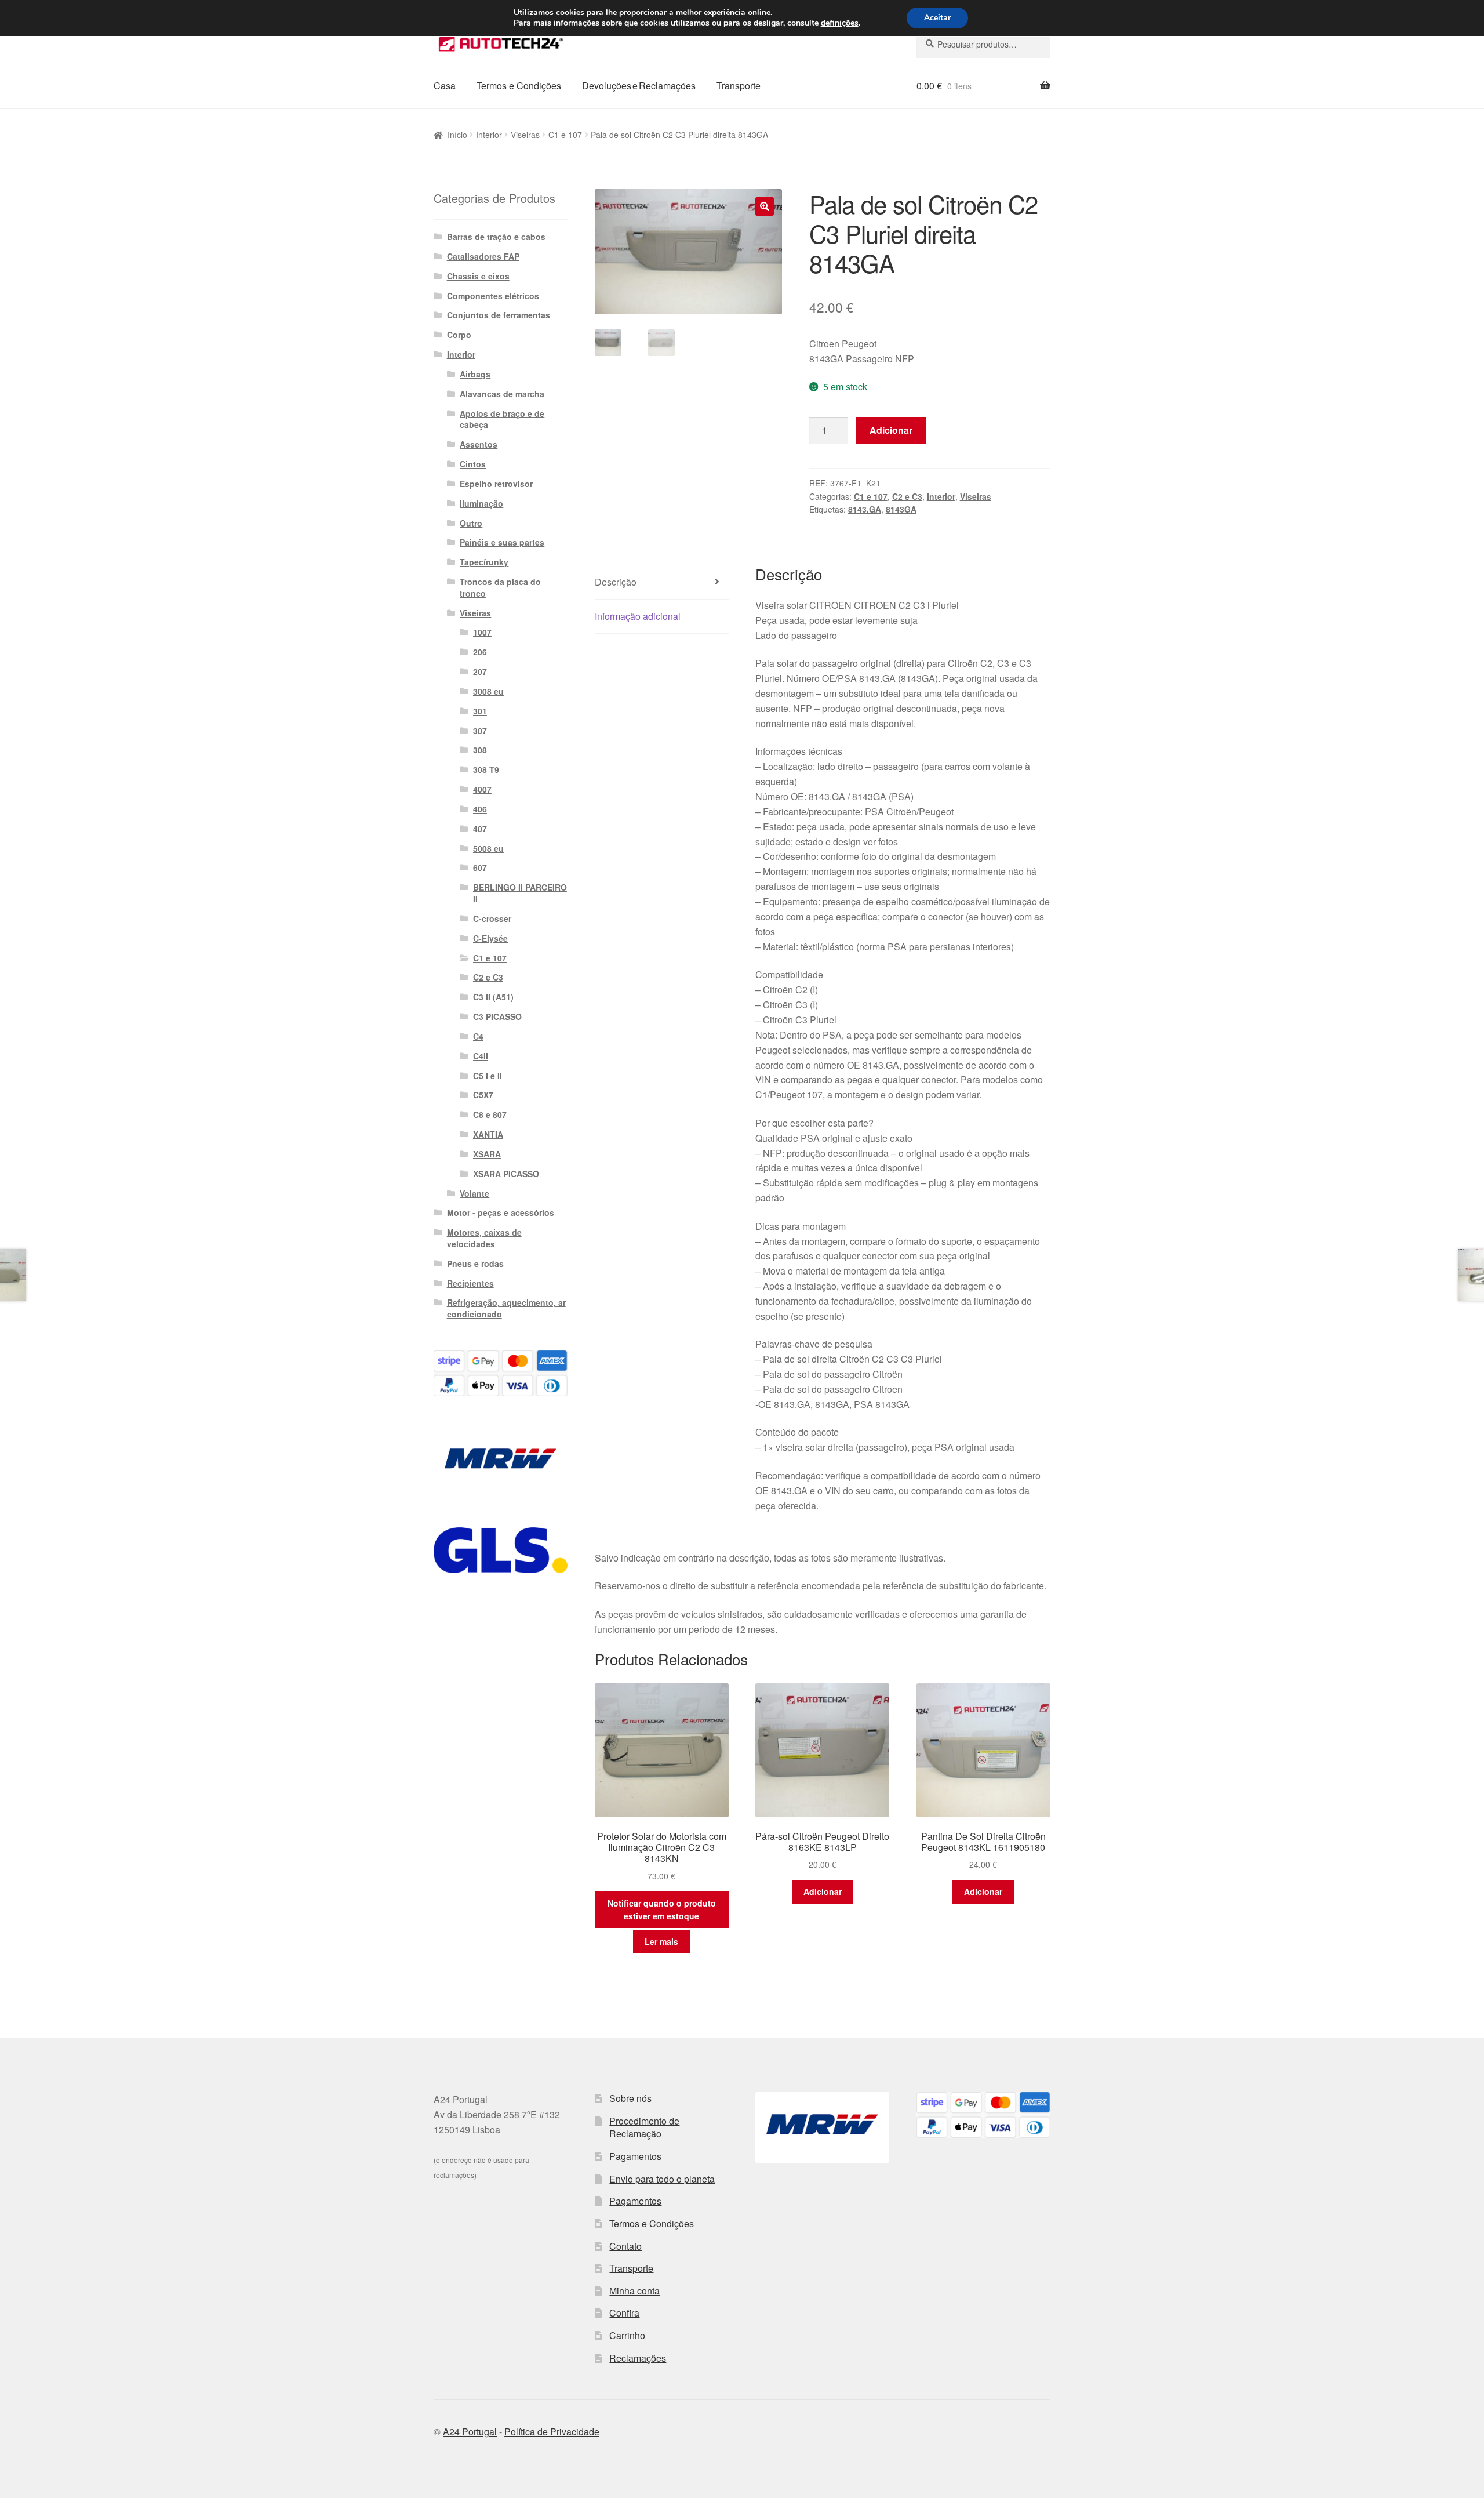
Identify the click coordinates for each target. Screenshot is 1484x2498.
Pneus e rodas (475, 1263)
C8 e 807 (490, 1114)
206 (480, 652)
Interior (489, 135)
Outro (471, 523)
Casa (445, 86)
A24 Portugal (470, 2432)
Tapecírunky (484, 562)
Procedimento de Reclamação (644, 2127)
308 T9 (486, 769)
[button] (765, 206)
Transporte (739, 86)
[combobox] (983, 44)
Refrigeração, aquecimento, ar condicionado (506, 1308)
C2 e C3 (907, 496)
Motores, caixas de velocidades (484, 1238)
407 (480, 829)
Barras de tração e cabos (496, 237)
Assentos (479, 444)
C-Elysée (490, 938)
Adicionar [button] (823, 1891)
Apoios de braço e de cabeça (502, 419)
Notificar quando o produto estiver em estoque (662, 1910)
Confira (624, 2313)
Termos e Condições (519, 86)
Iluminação (481, 503)
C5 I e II (488, 1076)
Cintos (473, 464)
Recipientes (470, 1283)
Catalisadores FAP (483, 256)
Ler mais (661, 1941)
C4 (478, 1036)
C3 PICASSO (497, 1016)
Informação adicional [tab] (638, 616)
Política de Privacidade (552, 2432)
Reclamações (638, 2358)
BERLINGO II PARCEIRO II (520, 893)
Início (457, 135)
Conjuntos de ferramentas (499, 315)
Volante (474, 1193)
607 (480, 867)
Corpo (459, 335)
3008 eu (488, 691)
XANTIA (488, 1134)
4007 (482, 789)
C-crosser (492, 918)
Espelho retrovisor (496, 484)
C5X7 (483, 1095)
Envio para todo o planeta (662, 2179)
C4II (481, 1056)
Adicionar (891, 430)
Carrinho (627, 2335)
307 (480, 731)
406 (480, 809)
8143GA (901, 509)
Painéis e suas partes (502, 542)
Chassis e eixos (478, 276)
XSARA (487, 1154)
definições (840, 23)
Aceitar (937, 18)
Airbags (475, 374)
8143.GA (865, 509)
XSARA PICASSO (506, 1174)
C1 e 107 (565, 135)
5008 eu (488, 848)
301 (480, 711)
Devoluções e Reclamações (639, 86)
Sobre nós (630, 2098)
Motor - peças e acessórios (501, 1212)
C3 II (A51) (493, 997)
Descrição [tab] (616, 582)
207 (480, 671)
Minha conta (634, 2291)
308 (480, 750)
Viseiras (525, 135)
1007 (482, 632)
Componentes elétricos (493, 296)
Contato (625, 2246)
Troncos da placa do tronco (500, 587)
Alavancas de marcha (502, 394)
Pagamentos (635, 2156)
